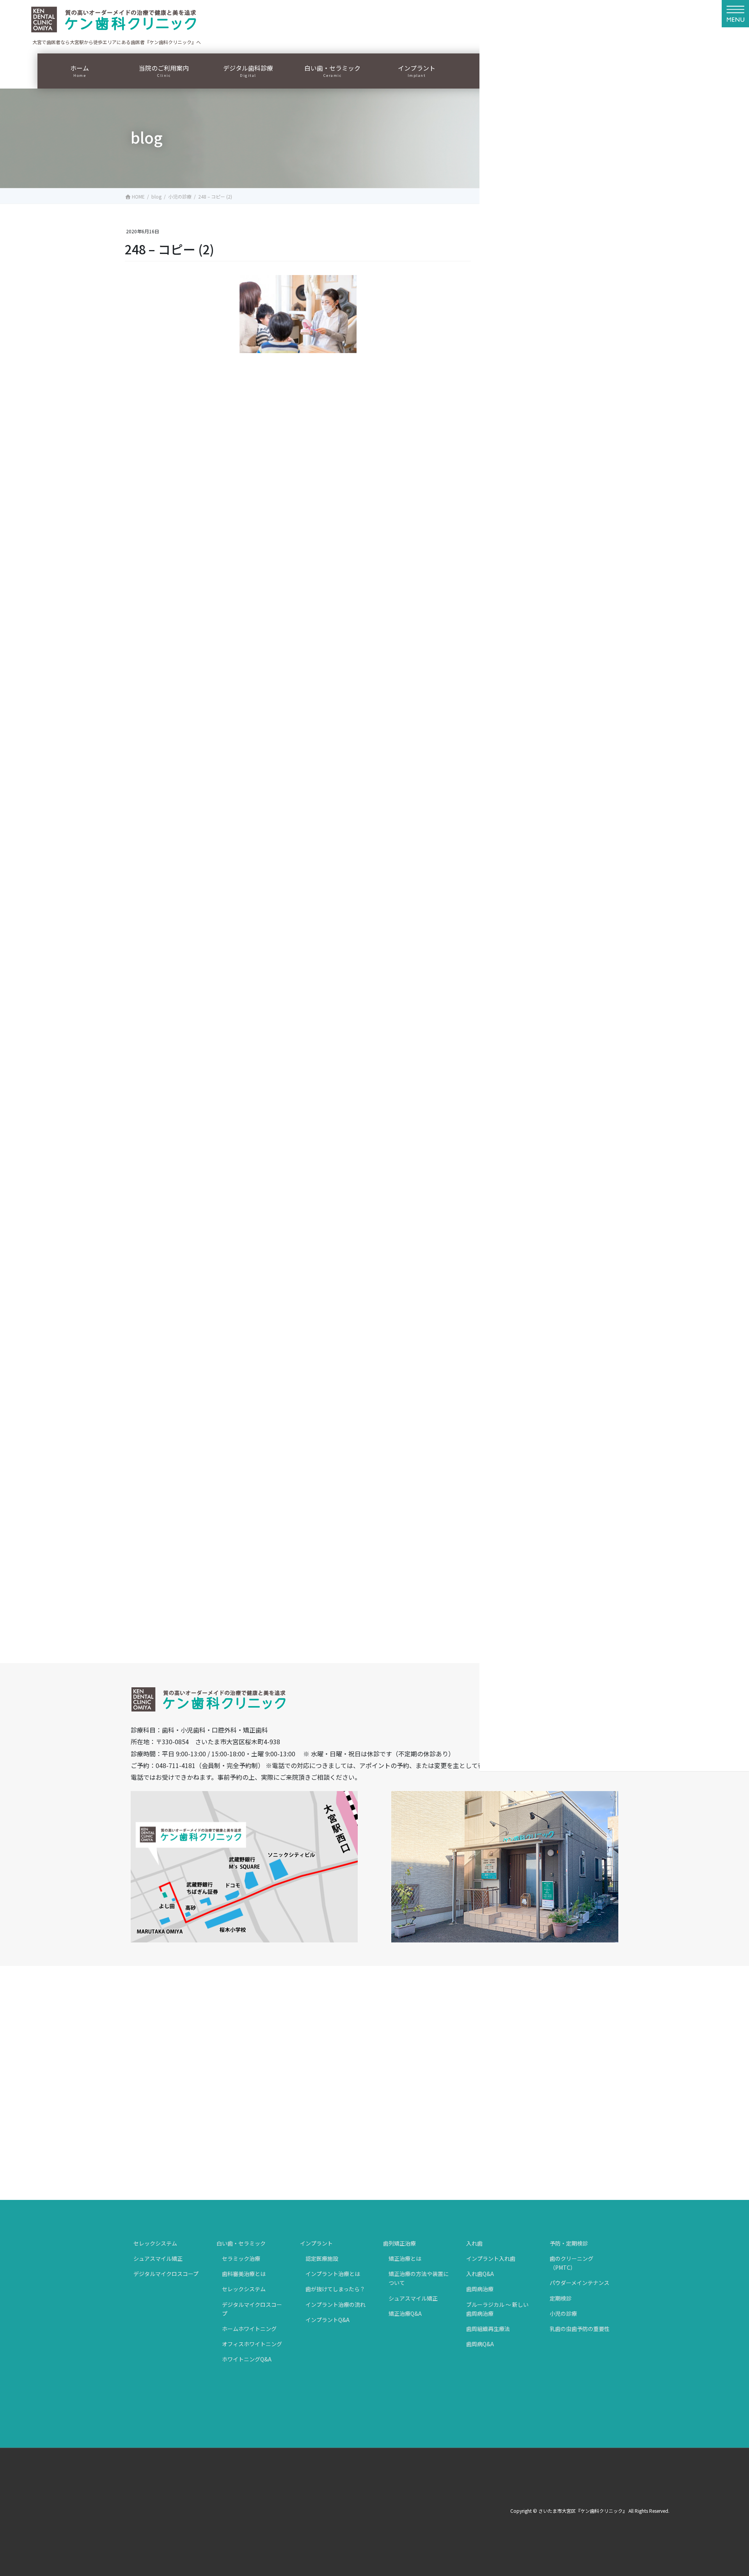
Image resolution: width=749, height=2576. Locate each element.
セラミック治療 (241, 2258)
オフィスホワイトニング (252, 2344)
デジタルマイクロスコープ (166, 2274)
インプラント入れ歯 (491, 2258)
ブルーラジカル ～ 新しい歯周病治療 (497, 2309)
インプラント (316, 2243)
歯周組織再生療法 (488, 2329)
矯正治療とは (405, 2258)
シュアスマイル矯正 (158, 2258)
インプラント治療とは (333, 2274)
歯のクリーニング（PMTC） (572, 2263)
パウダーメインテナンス (579, 2283)
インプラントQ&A (327, 2320)
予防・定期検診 (569, 2243)
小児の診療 (563, 2313)
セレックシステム (155, 2243)
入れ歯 (474, 2243)
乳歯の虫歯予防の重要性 (580, 2329)
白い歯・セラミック (241, 2243)
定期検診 (561, 2298)
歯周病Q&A (480, 2344)
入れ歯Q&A (480, 2274)
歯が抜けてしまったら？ (335, 2289)
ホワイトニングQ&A (247, 2359)
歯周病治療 (480, 2289)
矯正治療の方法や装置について (419, 2278)
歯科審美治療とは (244, 2274)
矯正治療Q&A (405, 2313)
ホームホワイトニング (249, 2329)
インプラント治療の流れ (335, 2304)
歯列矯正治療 (399, 2243)
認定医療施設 (322, 2258)
